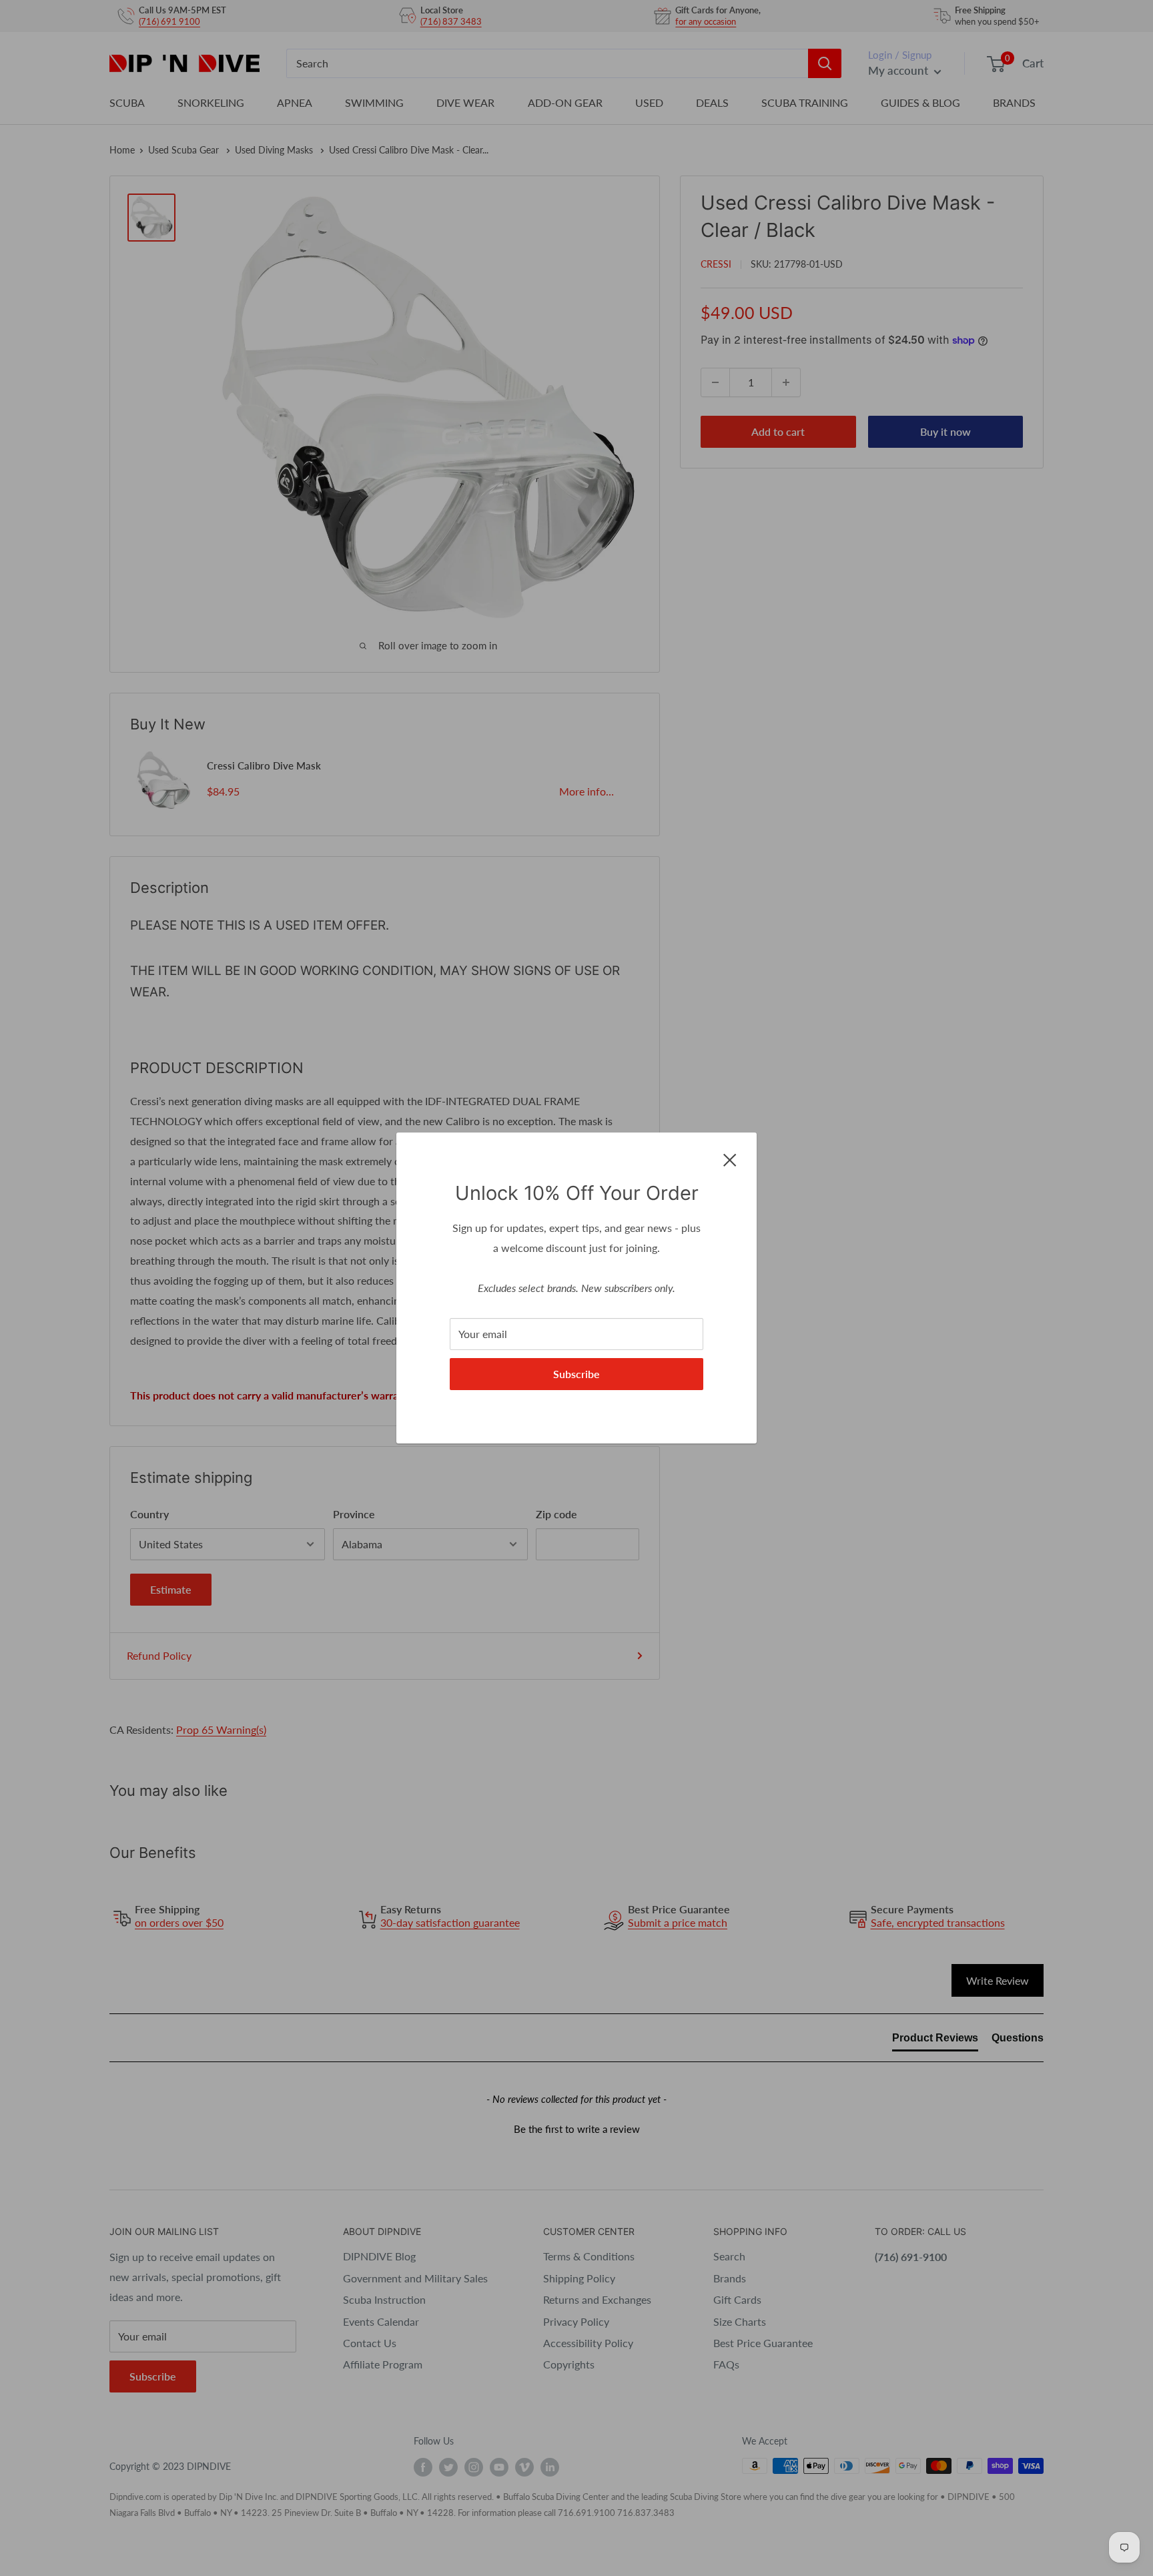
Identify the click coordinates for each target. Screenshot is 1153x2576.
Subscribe (576, 1374)
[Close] (730, 1159)
